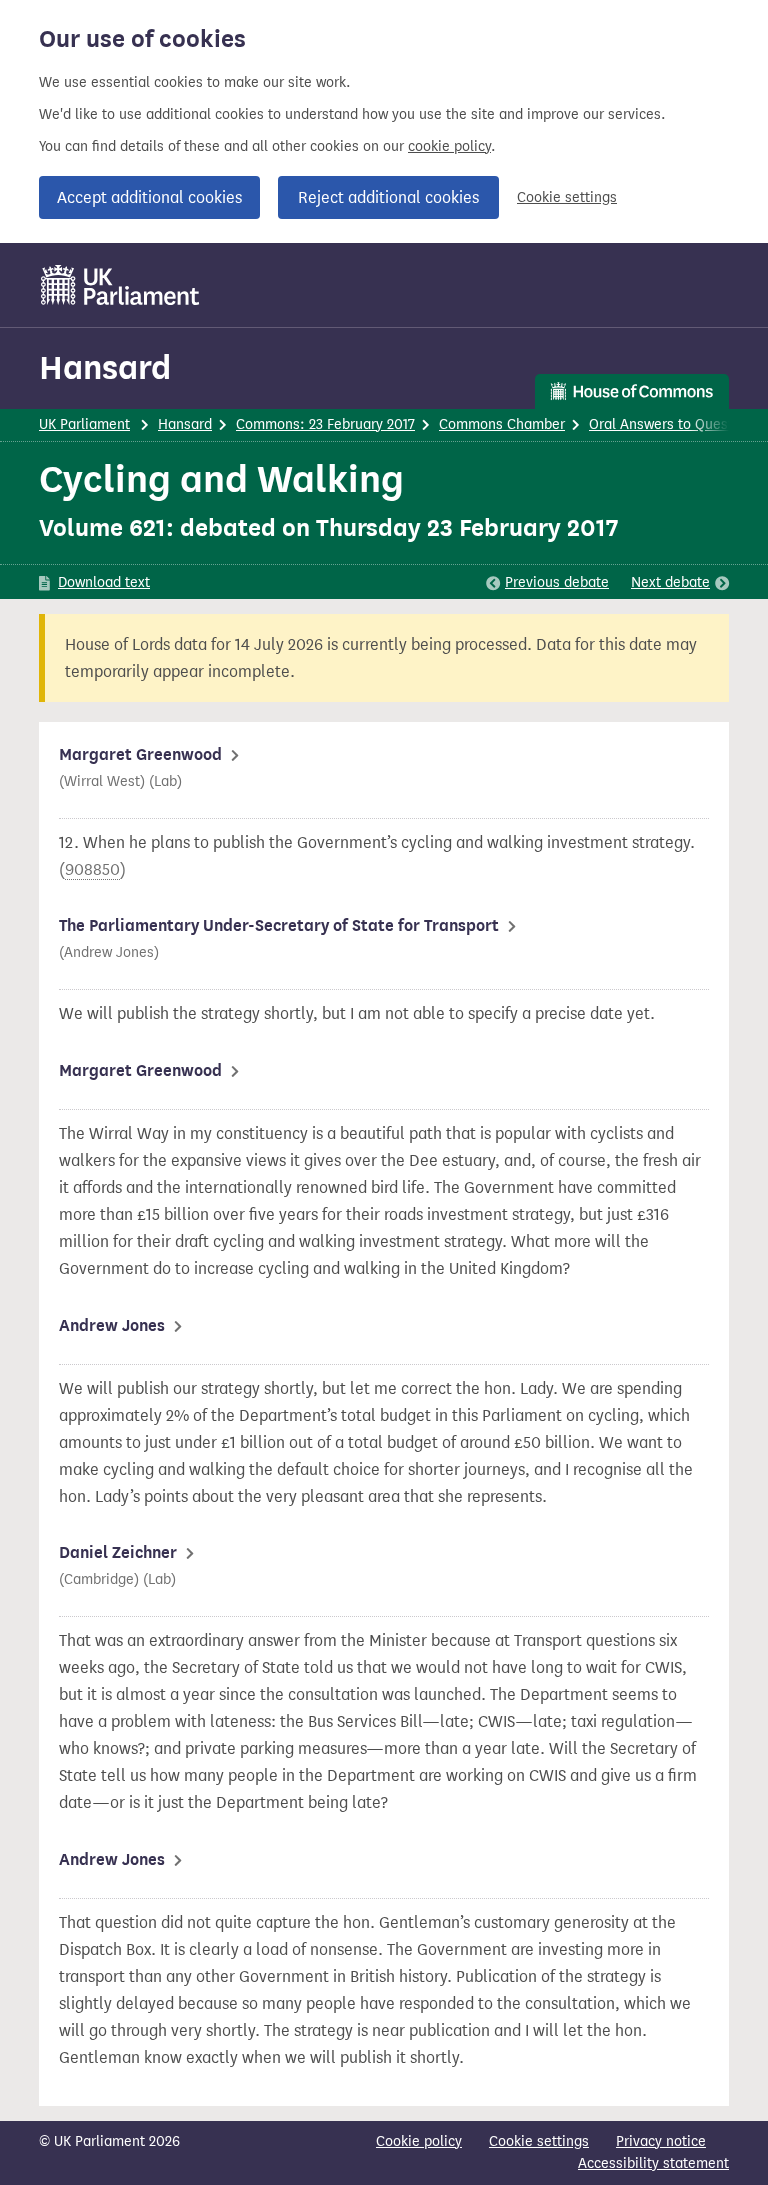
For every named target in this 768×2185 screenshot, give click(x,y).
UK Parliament (84, 424)
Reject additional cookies (388, 197)
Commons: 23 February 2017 (325, 424)
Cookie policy (419, 2141)
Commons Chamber (502, 424)
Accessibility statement (653, 2163)
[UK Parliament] (120, 285)
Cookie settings (567, 197)
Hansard (105, 367)
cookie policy (449, 146)
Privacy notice (661, 2141)
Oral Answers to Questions (674, 424)
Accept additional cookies (149, 197)
